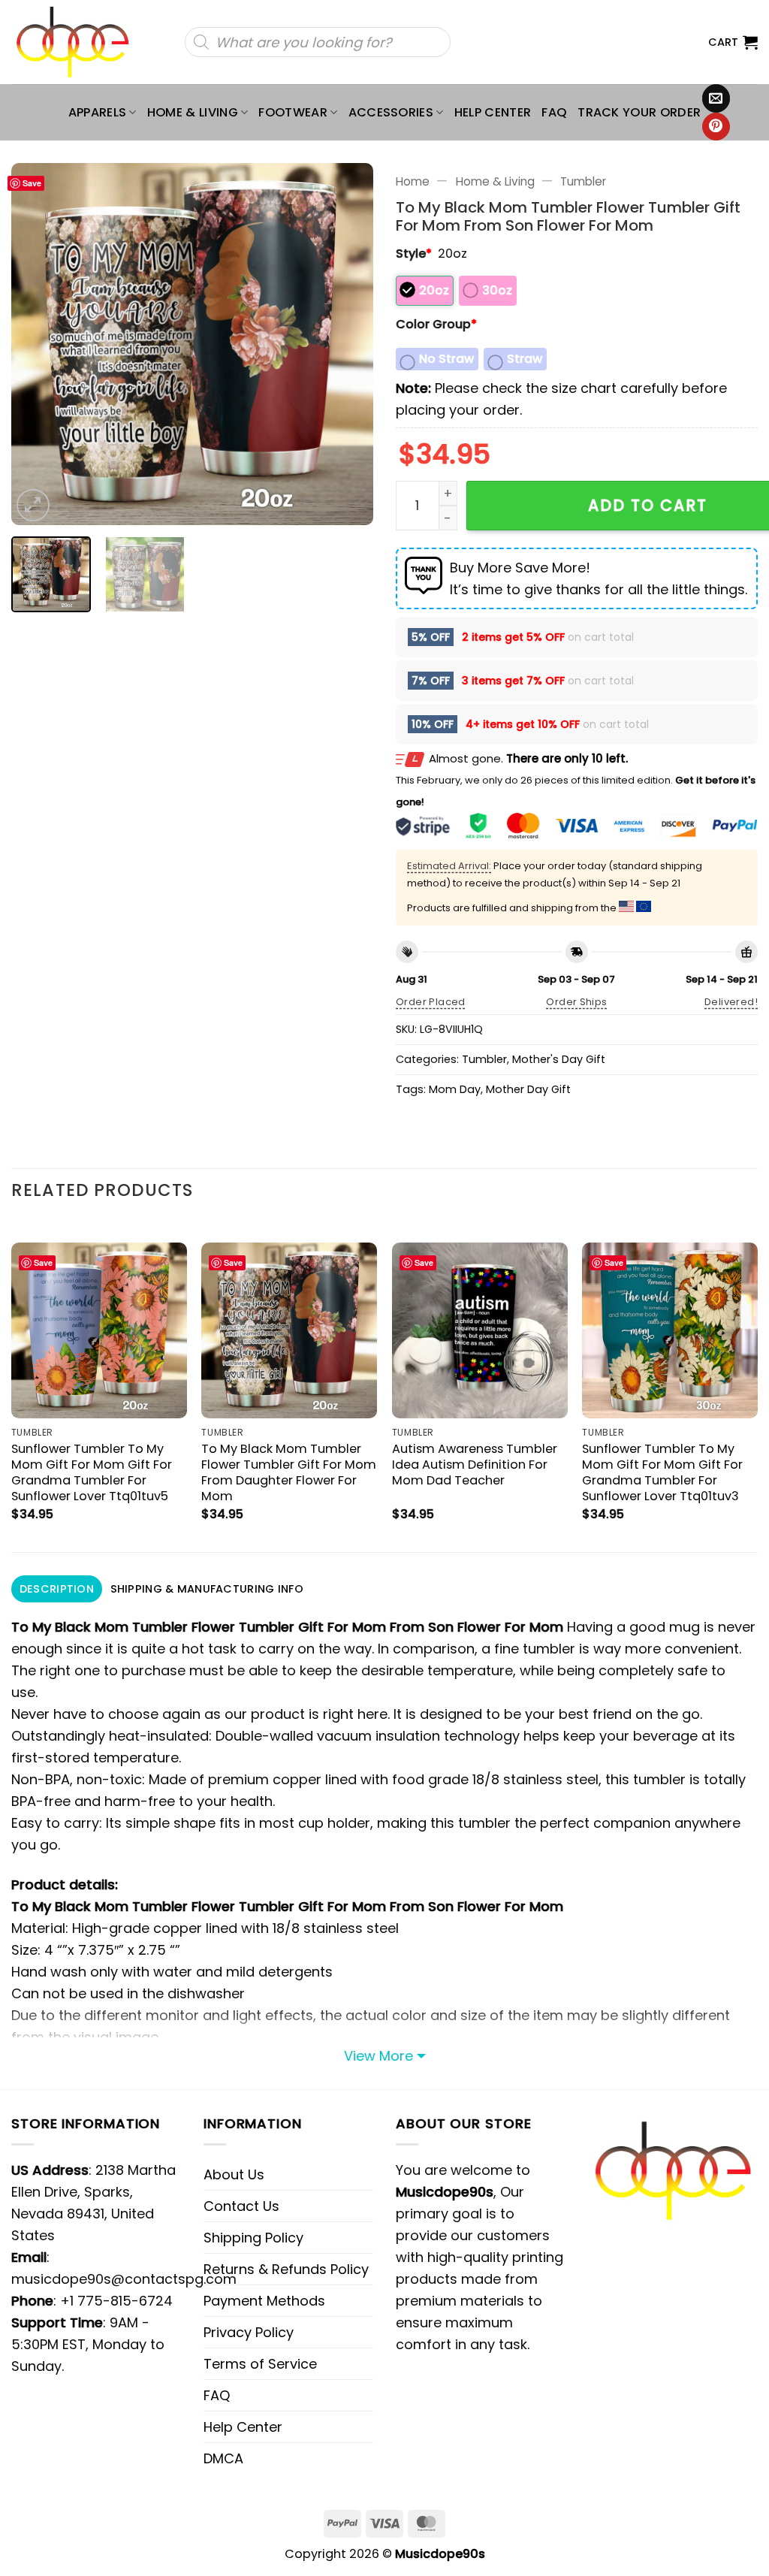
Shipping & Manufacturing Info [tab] (207, 1589)
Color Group (436, 324)
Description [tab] (57, 1589)
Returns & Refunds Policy (286, 2269)
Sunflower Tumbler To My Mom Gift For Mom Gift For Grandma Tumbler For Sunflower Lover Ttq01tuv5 (92, 1472)
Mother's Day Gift (559, 1059)
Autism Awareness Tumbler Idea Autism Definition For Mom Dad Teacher (475, 1465)
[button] (733, 42)
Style (414, 254)
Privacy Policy (249, 2332)
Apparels (98, 112)
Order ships (576, 1002)
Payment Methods (264, 2301)
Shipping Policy (253, 2238)
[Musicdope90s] (79, 42)
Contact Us (241, 2206)
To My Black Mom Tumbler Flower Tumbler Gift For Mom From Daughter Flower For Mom (289, 1472)
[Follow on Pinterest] (716, 127)
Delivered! (731, 1002)
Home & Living (193, 112)
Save (32, 183)
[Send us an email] (716, 98)
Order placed (431, 1002)
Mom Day (455, 1089)
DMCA (223, 2458)
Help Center (493, 112)
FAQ (554, 112)
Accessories (391, 112)
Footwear (293, 112)
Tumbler (583, 181)
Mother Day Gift (528, 1089)
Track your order (639, 112)
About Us (234, 2174)
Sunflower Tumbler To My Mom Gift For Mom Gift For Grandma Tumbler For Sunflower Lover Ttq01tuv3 (662, 1472)
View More (378, 2056)
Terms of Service (260, 2364)
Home (413, 181)
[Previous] (38, 344)
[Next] (347, 344)
